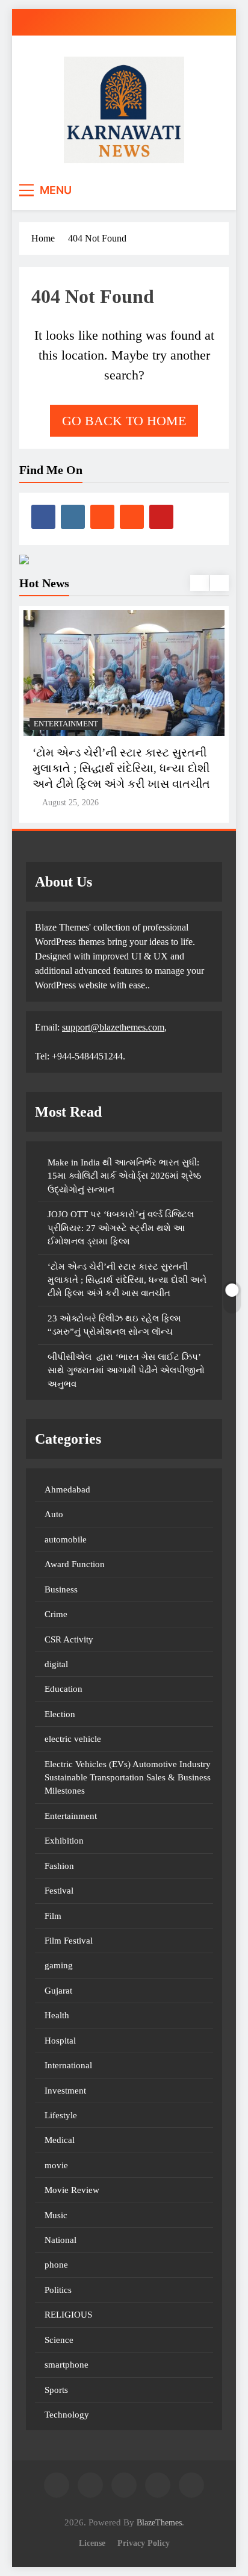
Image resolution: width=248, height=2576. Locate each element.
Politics (58, 2290)
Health (57, 2015)
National (60, 2240)
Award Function (75, 1564)
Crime (56, 1614)
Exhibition (64, 1841)
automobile (66, 1539)
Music (56, 2215)
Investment (65, 2091)
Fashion (59, 1866)
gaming (59, 1965)
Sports (56, 2390)
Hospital (60, 2041)
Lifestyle (61, 2115)
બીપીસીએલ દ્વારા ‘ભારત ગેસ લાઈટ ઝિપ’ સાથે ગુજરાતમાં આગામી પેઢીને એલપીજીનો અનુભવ (126, 1371)
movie (56, 2165)
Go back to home (124, 421)
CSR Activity (69, 1639)
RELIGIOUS (68, 2315)
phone (56, 2265)
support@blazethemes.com (113, 1027)
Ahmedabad (67, 1489)
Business (61, 1589)
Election (60, 1714)
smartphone (67, 2365)
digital (56, 1664)
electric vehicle (73, 1739)
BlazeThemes (159, 2522)
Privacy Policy (144, 2543)
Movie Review (72, 2190)
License (92, 2543)
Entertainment (66, 724)
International (68, 2065)
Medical (60, 2140)
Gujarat (58, 1991)
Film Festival (69, 1941)
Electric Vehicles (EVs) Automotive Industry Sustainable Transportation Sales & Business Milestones (128, 1778)
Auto (54, 1514)
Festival (59, 1891)
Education (64, 1689)
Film (53, 1916)
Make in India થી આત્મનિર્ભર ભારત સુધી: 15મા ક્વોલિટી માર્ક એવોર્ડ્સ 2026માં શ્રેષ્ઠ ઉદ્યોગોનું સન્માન (124, 1176)
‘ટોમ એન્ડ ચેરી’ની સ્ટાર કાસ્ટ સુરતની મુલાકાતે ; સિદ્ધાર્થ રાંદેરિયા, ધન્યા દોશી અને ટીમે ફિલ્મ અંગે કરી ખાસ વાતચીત (121, 768)
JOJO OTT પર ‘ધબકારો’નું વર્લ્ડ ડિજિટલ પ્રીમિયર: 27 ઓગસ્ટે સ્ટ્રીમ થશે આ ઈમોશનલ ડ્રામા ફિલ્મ (121, 1228)
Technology (67, 2415)
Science (59, 2340)
